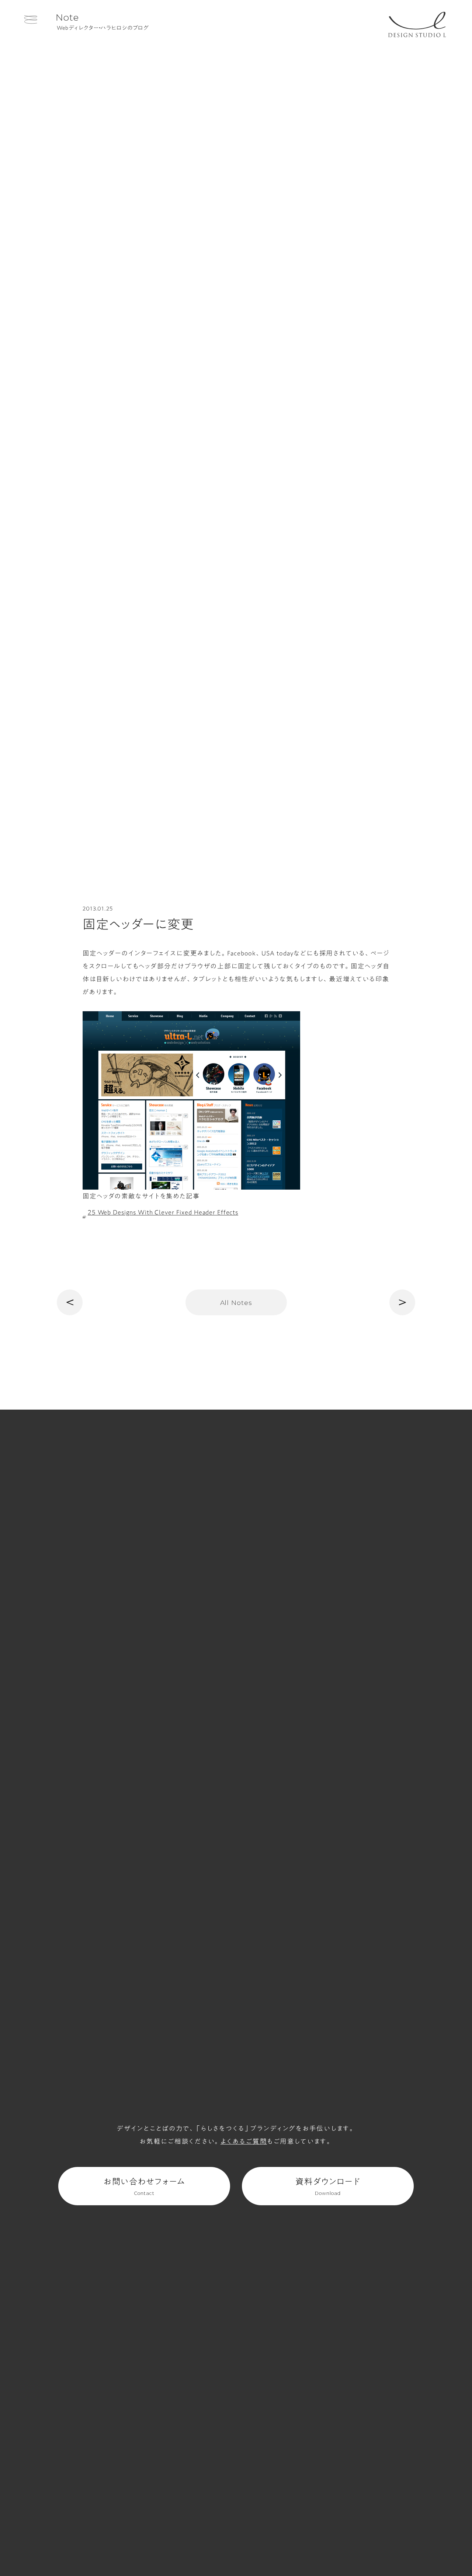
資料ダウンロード (328, 2187)
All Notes (236, 1303)
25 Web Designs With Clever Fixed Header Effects (163, 1212)
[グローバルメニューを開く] (31, 19)
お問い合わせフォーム (144, 2187)
